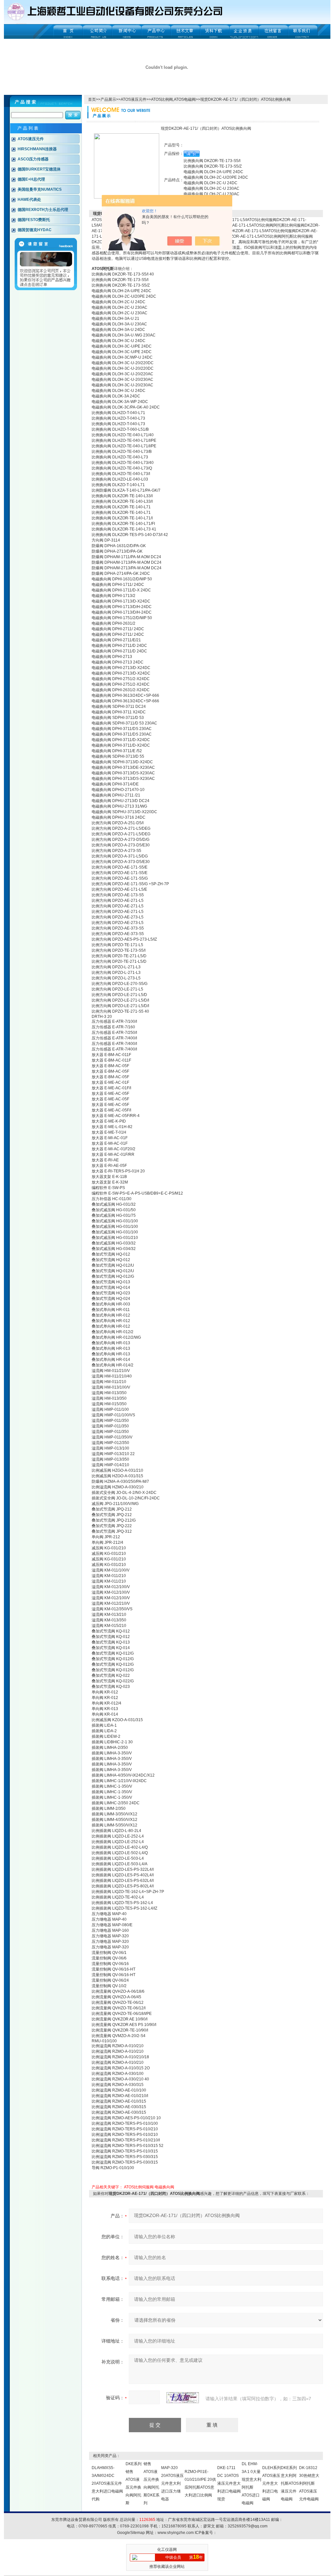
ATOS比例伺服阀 (139, 2187)
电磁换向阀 (164, 2187)
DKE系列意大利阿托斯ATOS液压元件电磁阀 (290, 2483)
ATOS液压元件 (134, 99)
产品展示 (108, 99)
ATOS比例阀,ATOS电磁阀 (173, 99)
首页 (92, 99)
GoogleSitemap (131, 2533)
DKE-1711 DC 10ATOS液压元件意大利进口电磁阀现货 (229, 2483)
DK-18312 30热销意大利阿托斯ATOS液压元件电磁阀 (309, 2483)
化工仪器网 (167, 2550)
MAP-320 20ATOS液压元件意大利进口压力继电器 (172, 2483)
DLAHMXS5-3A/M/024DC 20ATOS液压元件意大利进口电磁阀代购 (107, 2483)
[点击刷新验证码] (183, 2398)
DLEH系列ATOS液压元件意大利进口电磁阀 (272, 2483)
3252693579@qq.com (248, 2526)
